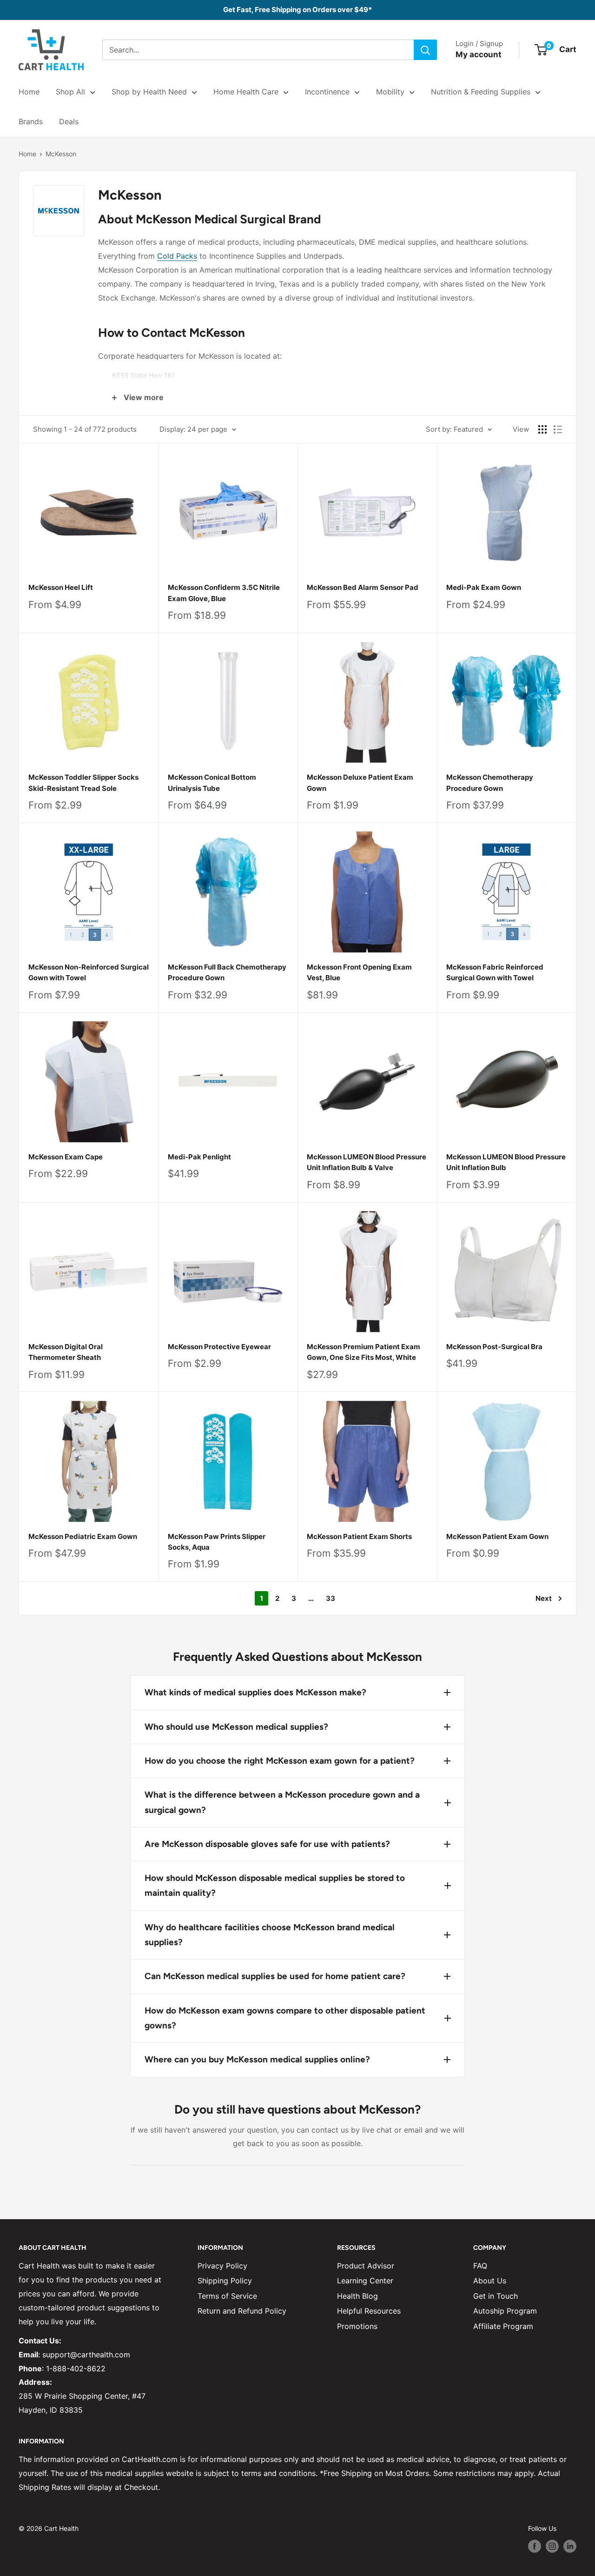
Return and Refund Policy (242, 2311)
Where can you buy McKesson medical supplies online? (257, 2059)
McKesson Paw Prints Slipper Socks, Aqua (217, 1542)
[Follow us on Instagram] (552, 2546)
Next (544, 1598)
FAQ (480, 2266)
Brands (31, 121)
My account (479, 54)
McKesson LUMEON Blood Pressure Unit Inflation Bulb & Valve (367, 1162)
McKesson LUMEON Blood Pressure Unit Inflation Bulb (506, 1162)
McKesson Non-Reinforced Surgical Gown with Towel (89, 972)
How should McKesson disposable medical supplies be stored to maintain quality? (275, 1885)
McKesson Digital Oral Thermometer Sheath (66, 1352)
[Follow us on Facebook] (535, 2546)
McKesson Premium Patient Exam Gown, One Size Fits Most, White (364, 1352)
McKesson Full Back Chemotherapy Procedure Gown (227, 972)
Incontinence (327, 92)
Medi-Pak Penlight (199, 1157)
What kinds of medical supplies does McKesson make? (255, 1692)
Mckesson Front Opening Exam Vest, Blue (359, 972)
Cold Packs (177, 256)
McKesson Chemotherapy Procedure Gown (490, 783)
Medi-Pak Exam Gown (484, 587)
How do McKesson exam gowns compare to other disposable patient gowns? (285, 2018)
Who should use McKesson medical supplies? (236, 1727)
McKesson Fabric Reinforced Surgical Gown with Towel (495, 972)
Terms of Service (227, 2296)
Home (29, 92)
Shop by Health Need (149, 92)
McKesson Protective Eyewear (219, 1347)
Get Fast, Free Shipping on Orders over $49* (297, 10)
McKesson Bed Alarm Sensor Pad (363, 587)
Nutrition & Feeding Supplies (481, 92)
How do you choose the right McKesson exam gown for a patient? (280, 1761)
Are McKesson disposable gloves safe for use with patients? (267, 1844)
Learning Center (365, 2281)
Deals (69, 121)
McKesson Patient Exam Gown (497, 1536)
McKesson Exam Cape (66, 1157)
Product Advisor (366, 2266)
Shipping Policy (225, 2281)
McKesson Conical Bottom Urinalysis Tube (212, 783)
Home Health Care (246, 92)
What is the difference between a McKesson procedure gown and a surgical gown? (282, 1802)
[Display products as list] (558, 429)
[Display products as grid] (542, 429)
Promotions (357, 2326)
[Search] (425, 50)
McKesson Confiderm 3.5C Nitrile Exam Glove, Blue (224, 593)
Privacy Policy (222, 2266)
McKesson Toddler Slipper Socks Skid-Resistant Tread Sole (83, 783)
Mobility (390, 92)
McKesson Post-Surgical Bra (494, 1347)
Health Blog (357, 2296)
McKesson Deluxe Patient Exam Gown (360, 783)
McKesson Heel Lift (61, 587)
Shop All (70, 92)
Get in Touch (496, 2296)
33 (331, 1598)
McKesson (61, 154)
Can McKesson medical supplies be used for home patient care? (275, 1976)
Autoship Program (505, 2311)
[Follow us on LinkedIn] (570, 2546)
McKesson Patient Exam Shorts (359, 1536)
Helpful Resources (369, 2311)
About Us (490, 2281)
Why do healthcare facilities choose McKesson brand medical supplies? (270, 1935)
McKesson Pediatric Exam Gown (83, 1536)
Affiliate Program (503, 2326)
